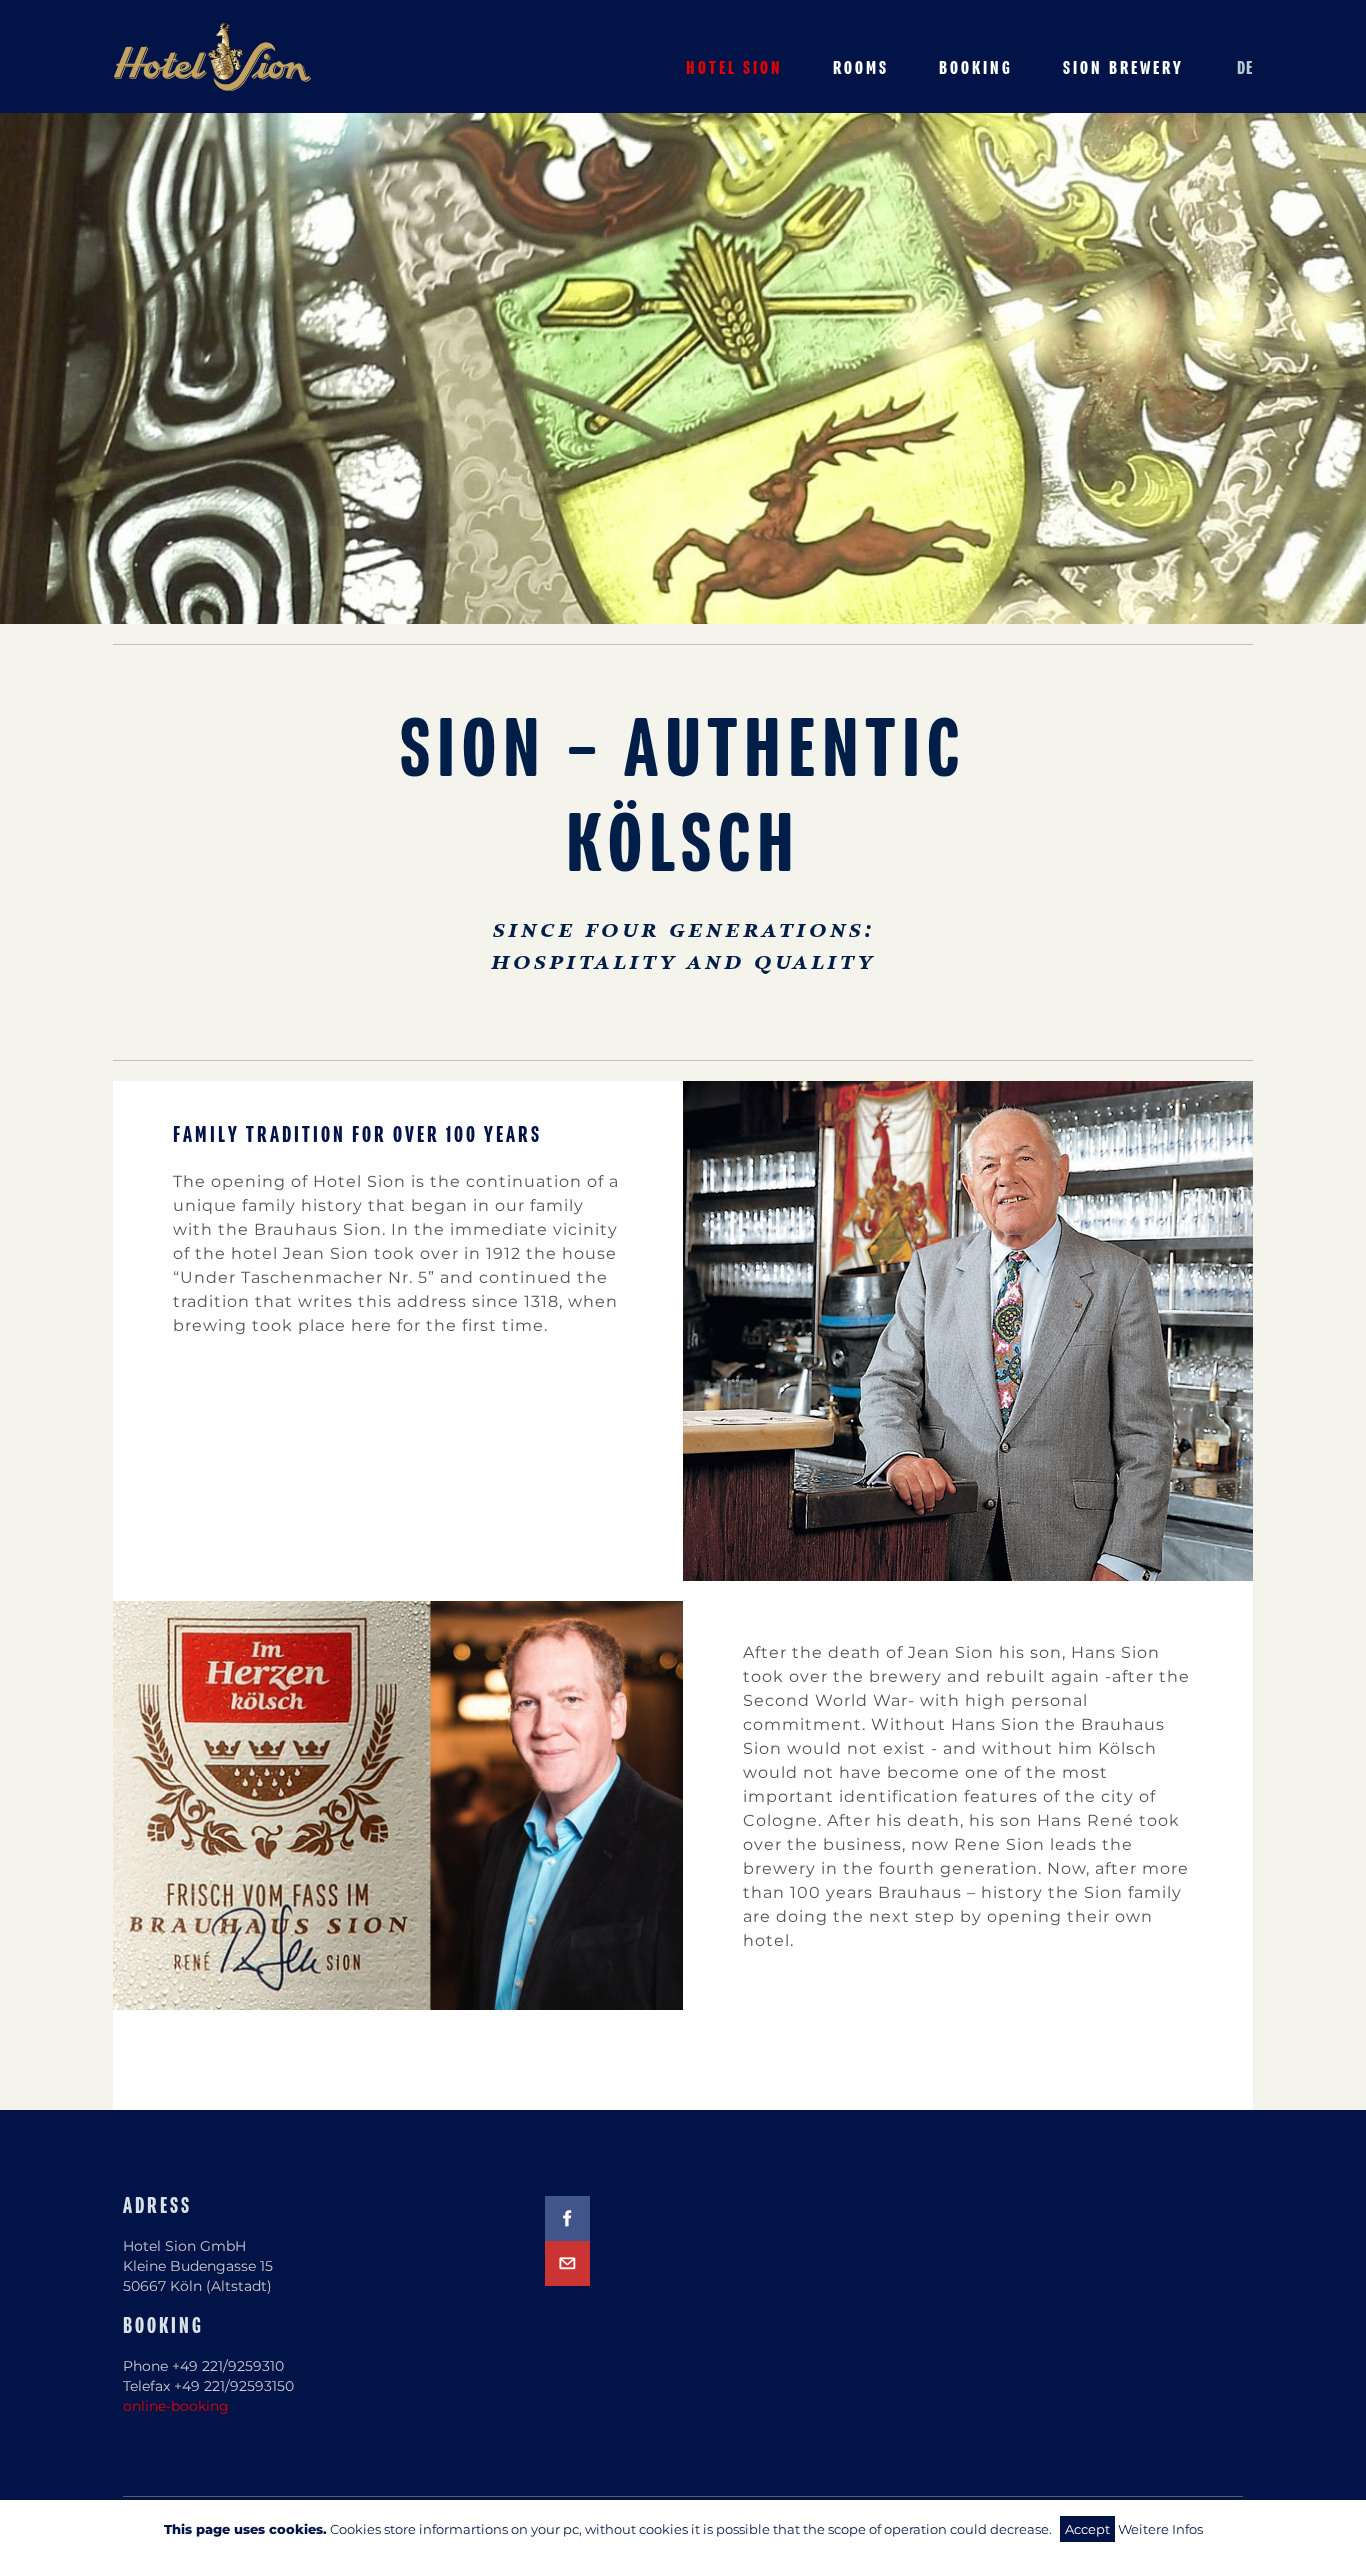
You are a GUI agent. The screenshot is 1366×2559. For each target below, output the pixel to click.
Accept (1087, 2529)
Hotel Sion (734, 68)
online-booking (176, 2406)
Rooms (861, 68)
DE (1245, 68)
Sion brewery (1123, 68)
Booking (976, 68)
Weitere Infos (1160, 2529)
